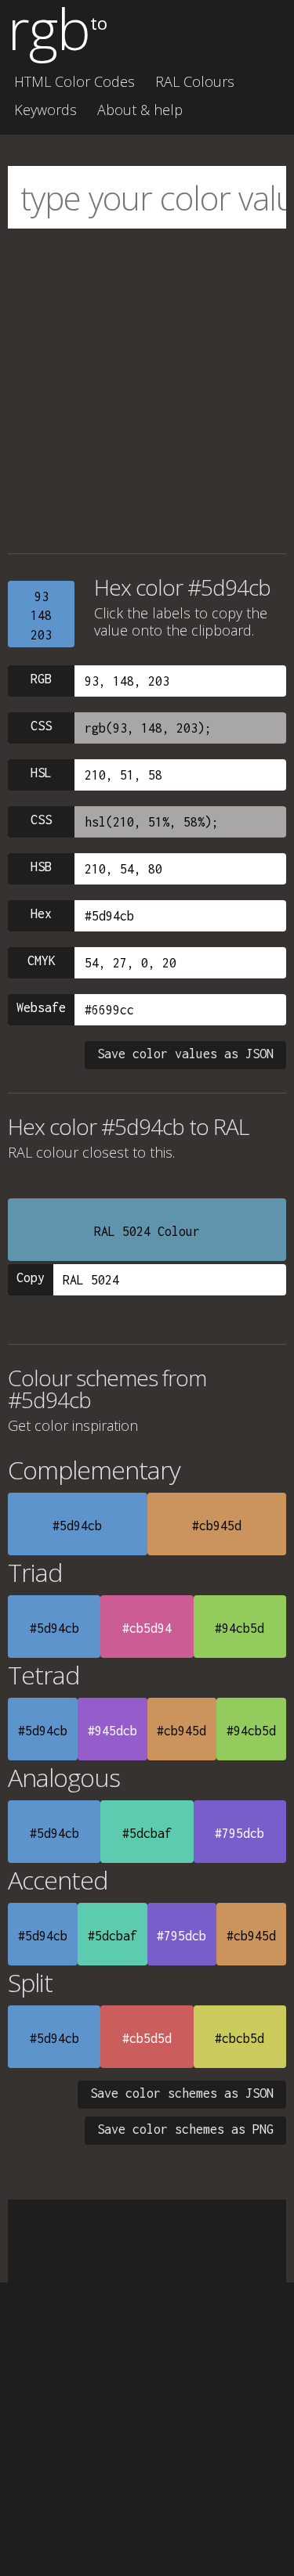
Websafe (41, 1007)
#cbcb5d (240, 2038)
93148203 (41, 616)
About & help (140, 110)
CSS (41, 726)
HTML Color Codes (74, 81)
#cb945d (217, 1526)
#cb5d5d (147, 2038)
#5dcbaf (147, 1833)
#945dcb (113, 1731)
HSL (41, 773)
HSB (41, 866)
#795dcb (240, 1833)
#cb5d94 (147, 1628)
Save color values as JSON (185, 1054)
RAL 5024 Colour (147, 1231)
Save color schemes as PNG (185, 2129)
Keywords (45, 110)
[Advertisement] (147, 391)
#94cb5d (240, 1628)
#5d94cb (77, 1526)
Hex (41, 913)
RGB (41, 679)
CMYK (42, 960)
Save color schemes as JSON (182, 2093)
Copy (31, 1277)
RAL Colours (195, 81)
